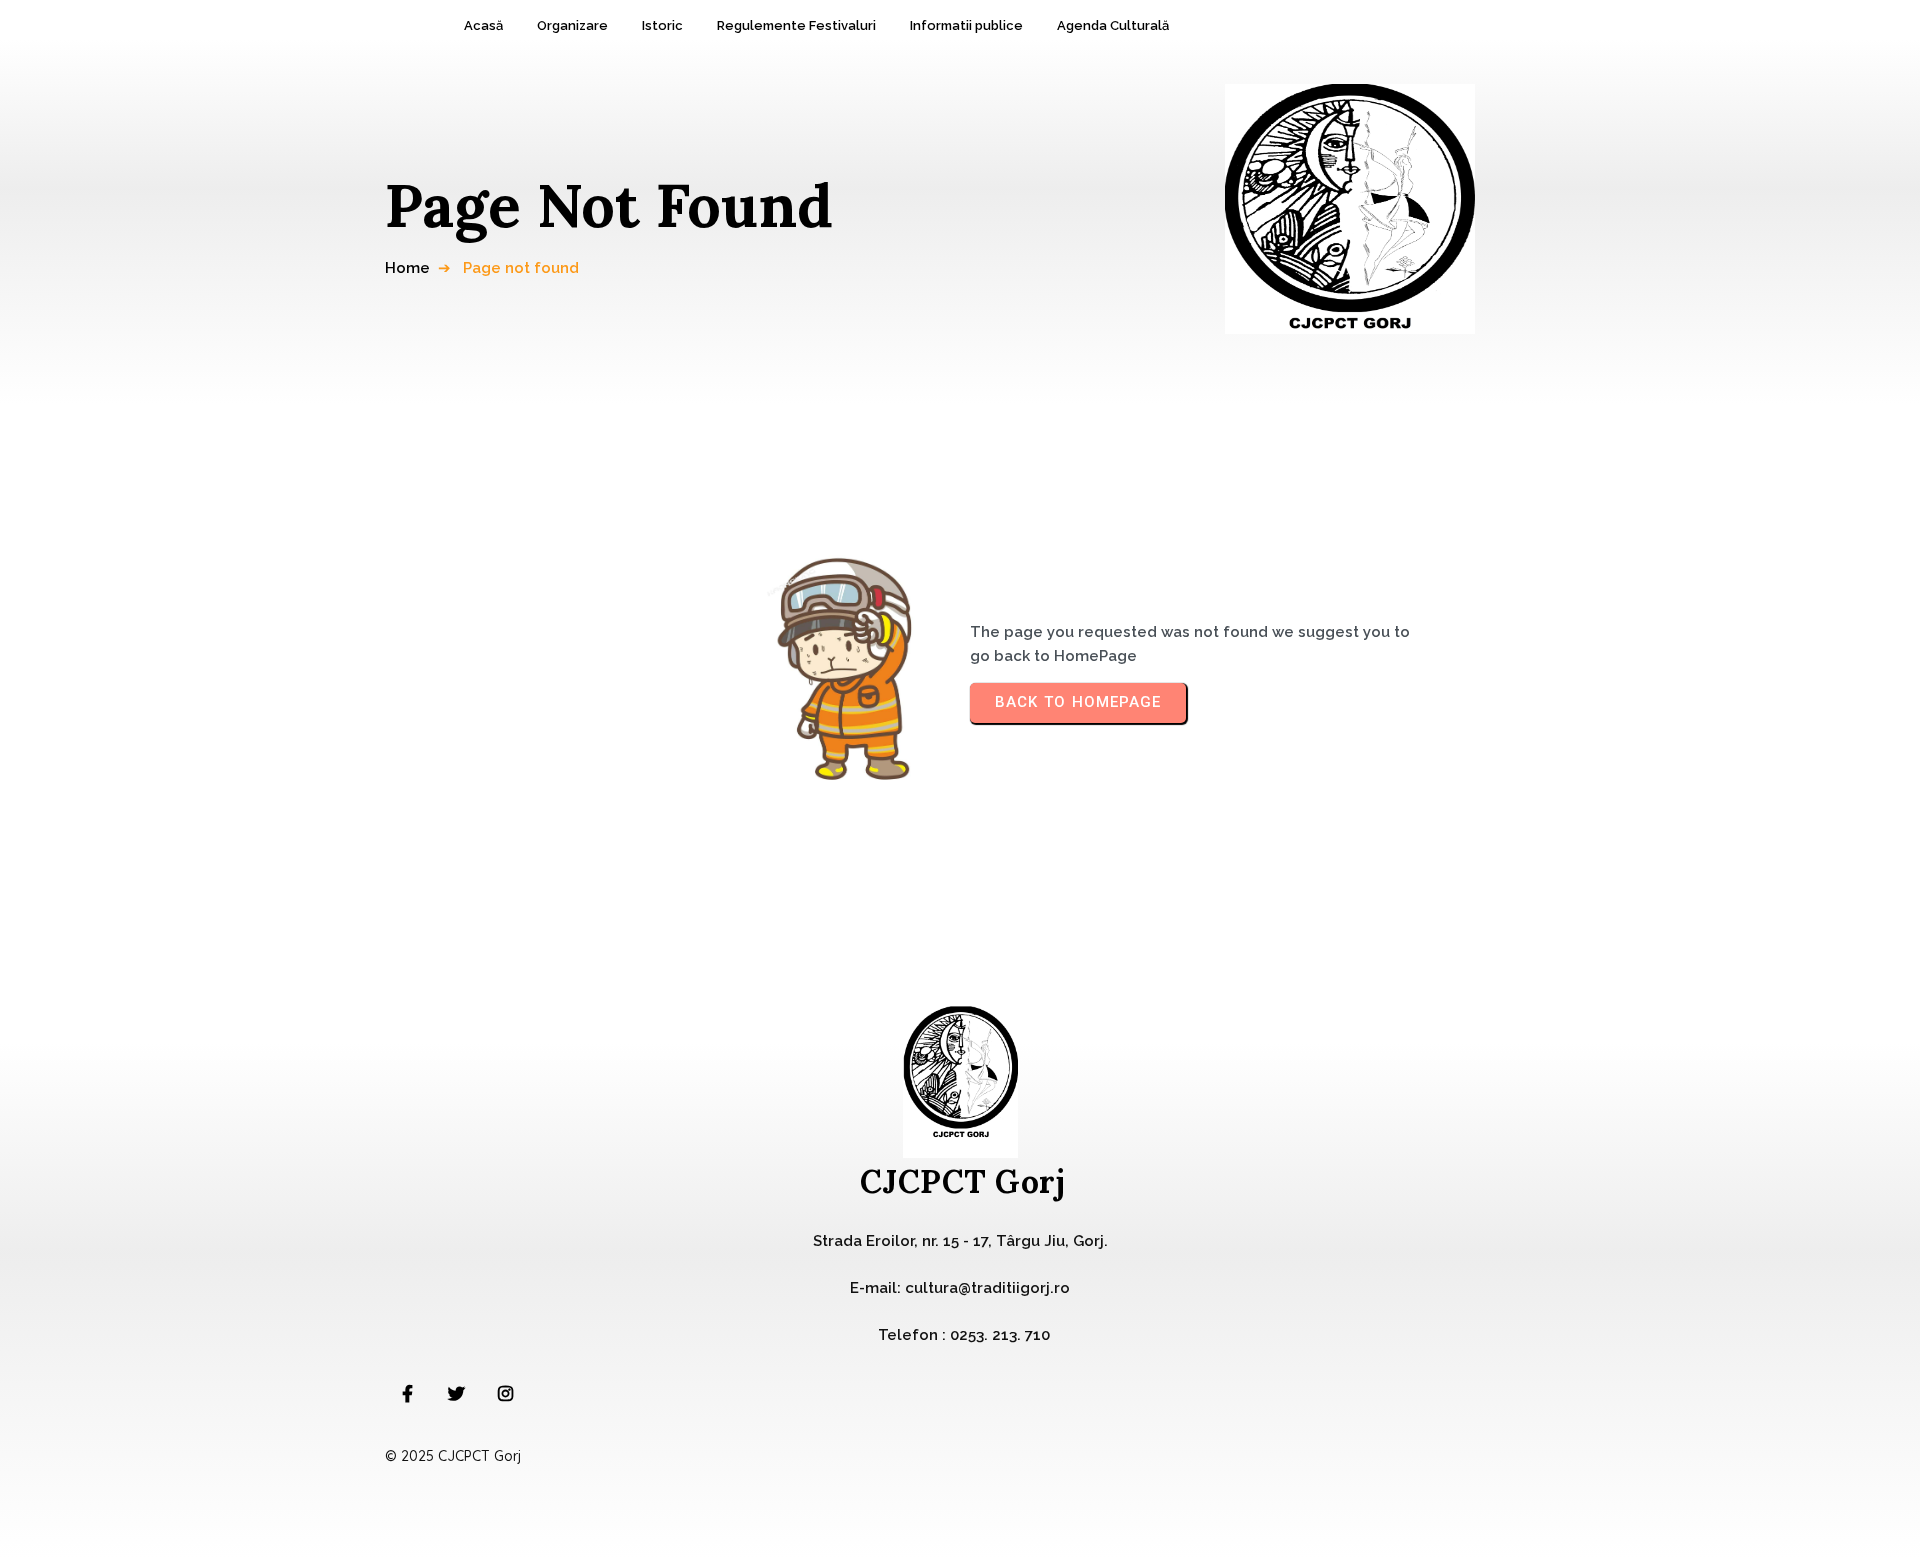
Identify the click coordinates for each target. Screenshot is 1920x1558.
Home (407, 268)
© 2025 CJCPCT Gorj (453, 1456)
